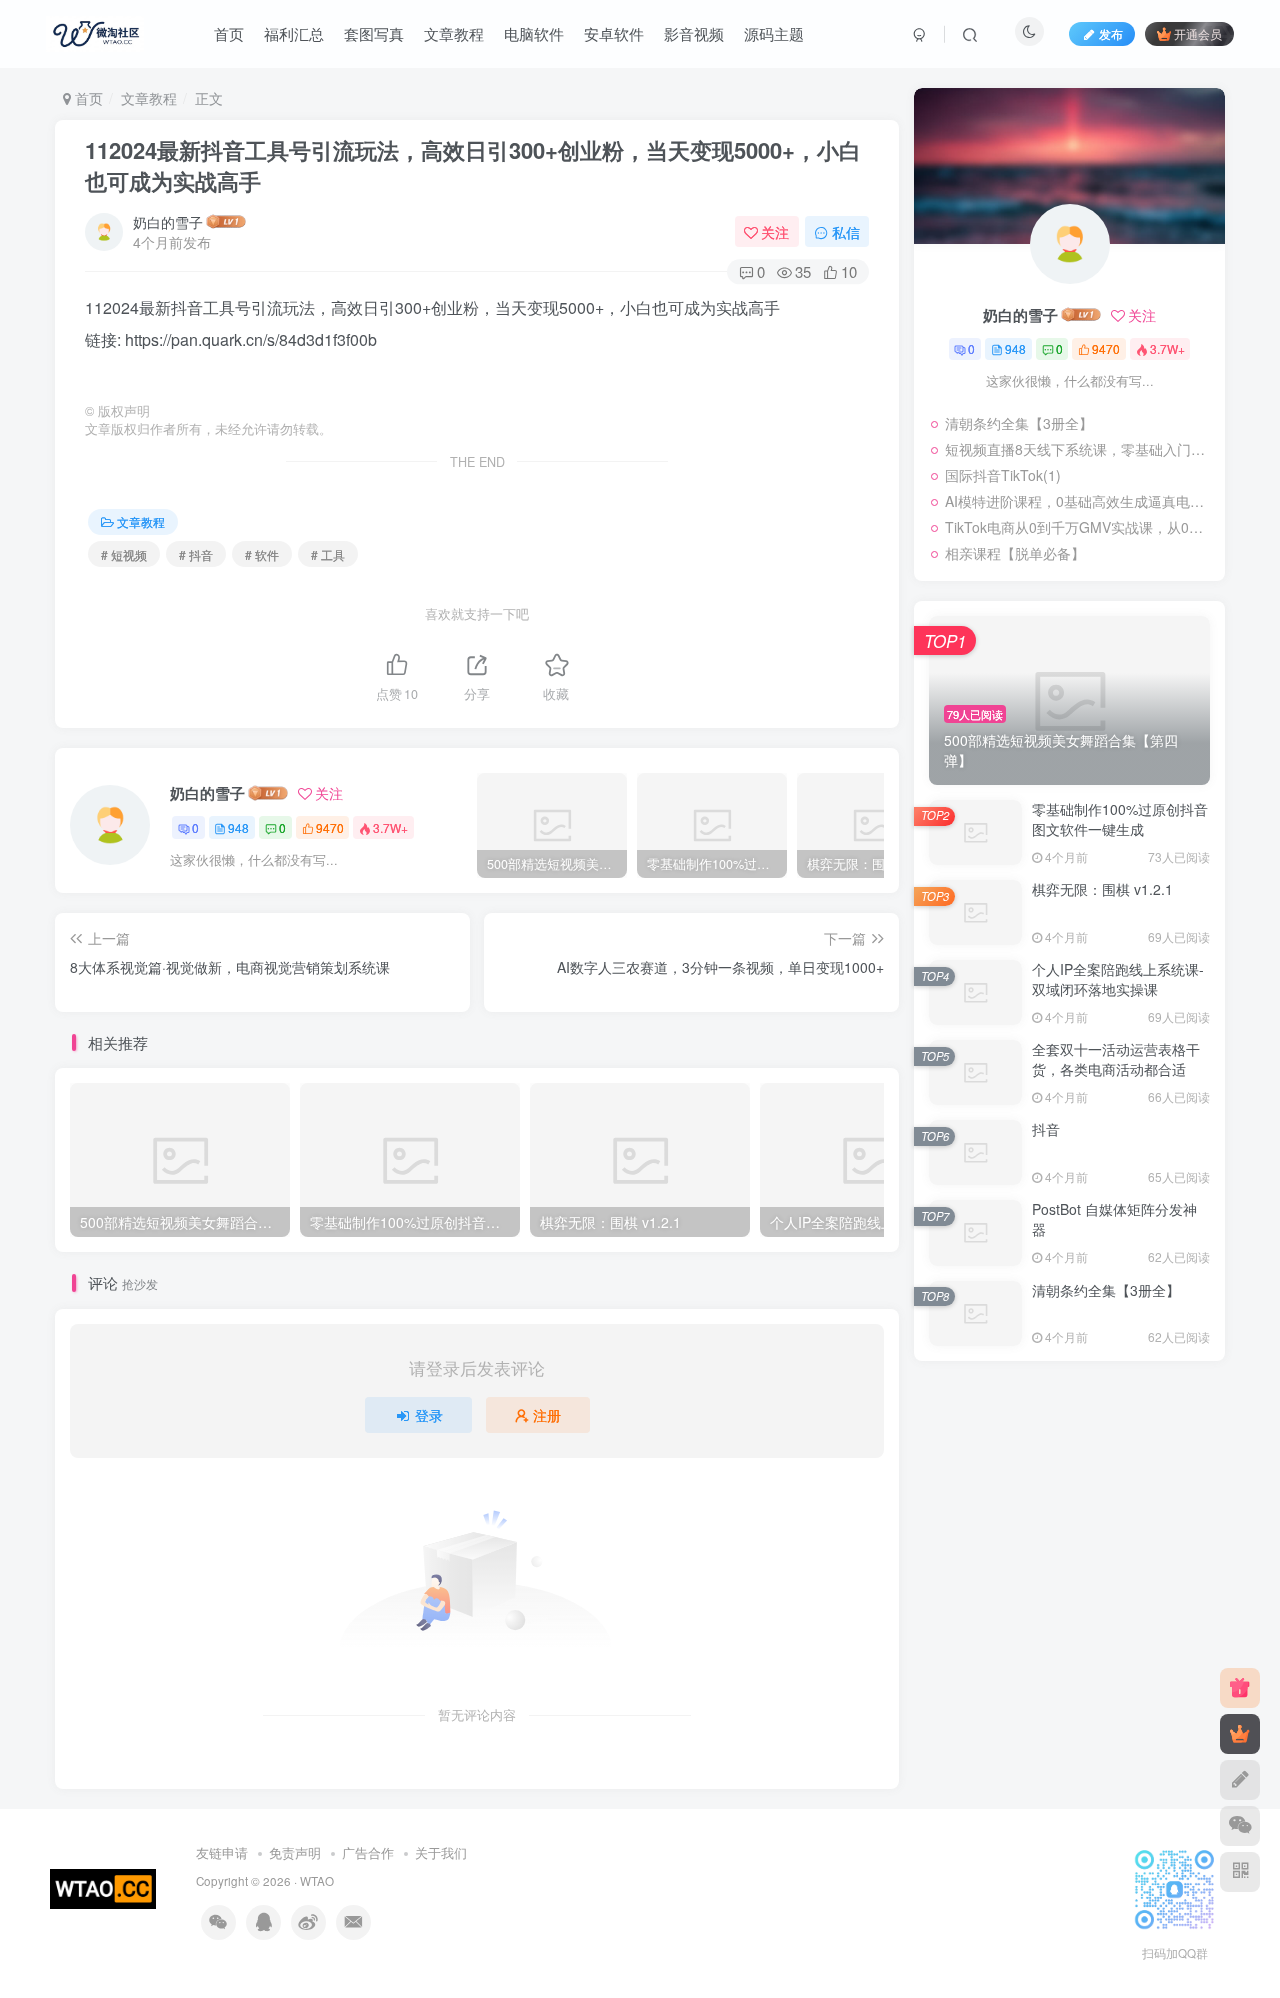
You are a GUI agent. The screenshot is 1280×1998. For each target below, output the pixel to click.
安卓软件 (614, 33)
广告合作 (368, 1852)
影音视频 (694, 33)
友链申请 (222, 1852)
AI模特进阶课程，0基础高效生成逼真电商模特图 (1080, 501)
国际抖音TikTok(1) (1003, 475)
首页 (229, 33)
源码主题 (774, 33)
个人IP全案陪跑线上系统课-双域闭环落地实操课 (1118, 979)
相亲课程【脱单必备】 (1015, 553)
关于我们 (441, 1852)
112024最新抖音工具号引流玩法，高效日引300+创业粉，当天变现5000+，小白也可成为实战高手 (473, 165)
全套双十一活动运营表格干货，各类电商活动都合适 (1116, 1059)
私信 (846, 232)
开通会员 (1198, 33)
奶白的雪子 (168, 222)
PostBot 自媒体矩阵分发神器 (1114, 1219)
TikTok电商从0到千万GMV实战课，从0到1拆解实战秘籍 (1080, 527)
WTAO (317, 1881)
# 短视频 (124, 554)
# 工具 (328, 554)
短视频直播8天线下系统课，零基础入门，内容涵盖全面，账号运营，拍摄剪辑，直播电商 (1080, 449)
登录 (429, 1415)
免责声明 (295, 1852)
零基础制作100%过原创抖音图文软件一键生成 (1120, 819)
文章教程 (454, 33)
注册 (547, 1415)
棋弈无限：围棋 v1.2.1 (1102, 889)
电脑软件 (534, 33)
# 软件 (262, 554)
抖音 (1046, 1129)
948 (238, 827)
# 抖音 (196, 554)
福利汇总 (294, 33)
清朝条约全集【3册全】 (1019, 423)
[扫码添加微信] (1240, 1826)
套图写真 (374, 33)
